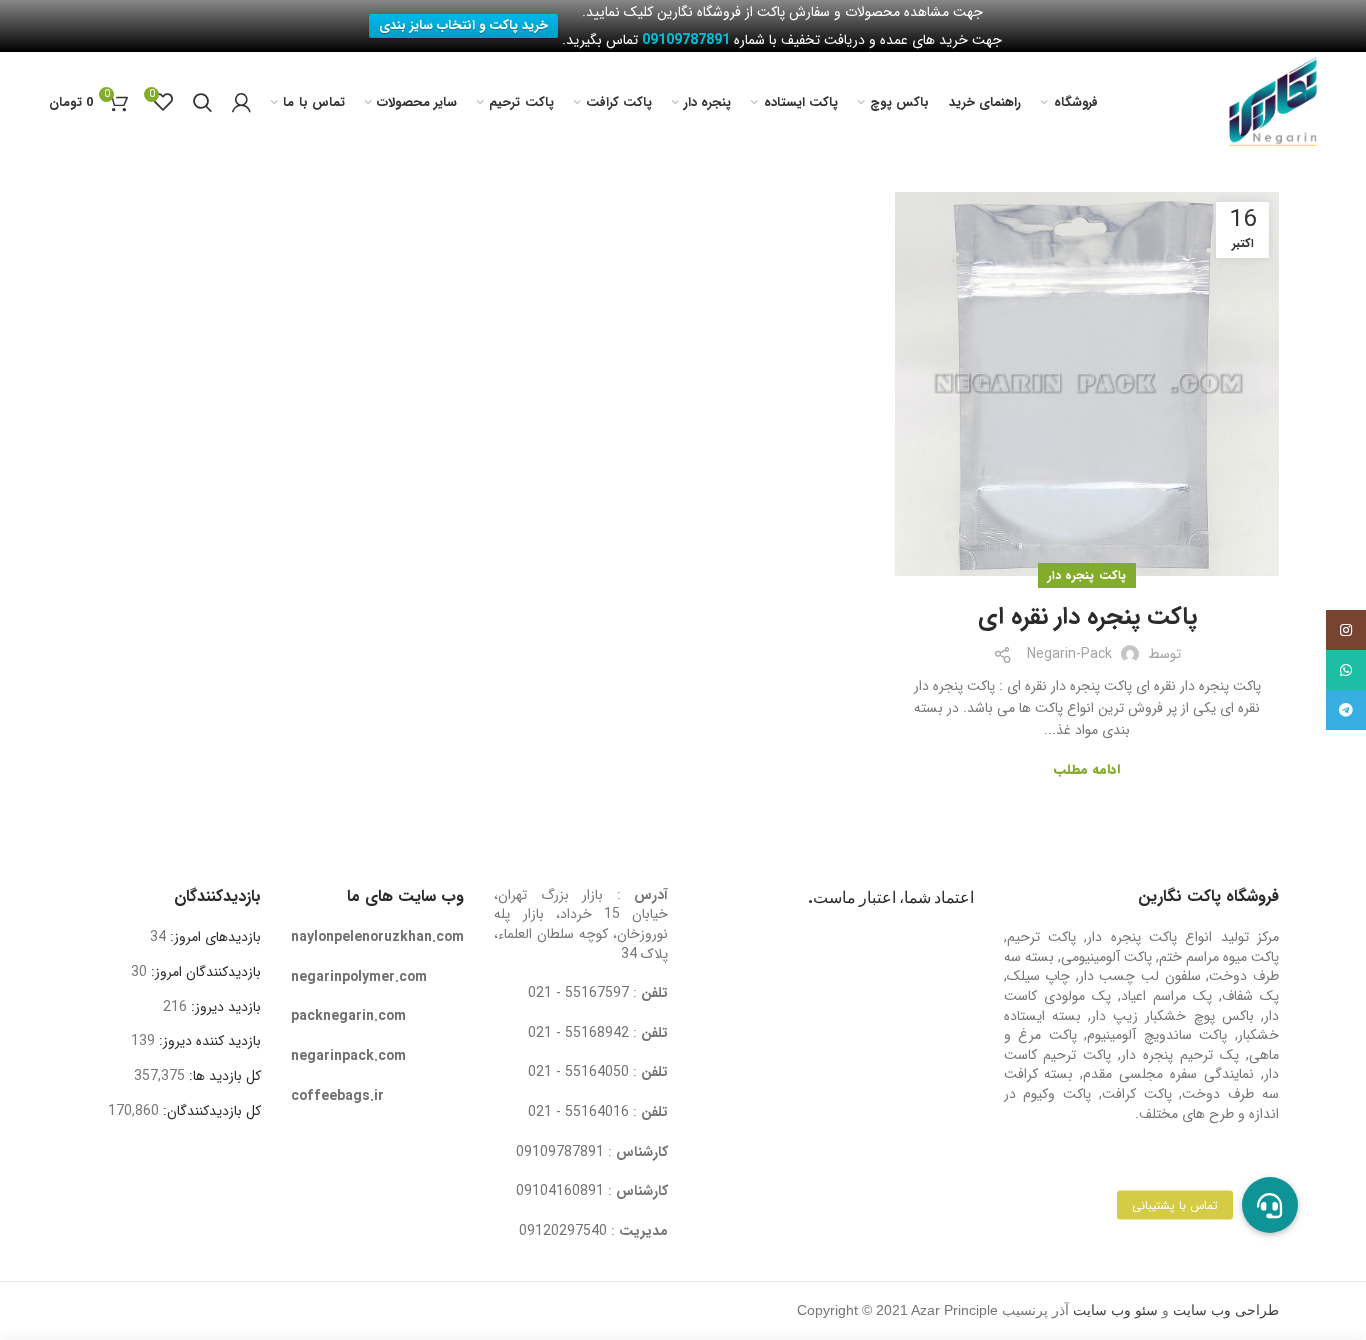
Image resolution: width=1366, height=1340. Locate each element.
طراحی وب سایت (1226, 1310)
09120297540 (563, 1231)
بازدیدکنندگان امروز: (204, 972)
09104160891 (560, 1191)
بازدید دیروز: (224, 1007)
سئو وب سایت (1115, 1310)
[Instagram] (1346, 630)
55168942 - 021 (578, 1033)
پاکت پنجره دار (1087, 575)
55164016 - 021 (578, 1112)
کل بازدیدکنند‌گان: (210, 1111)
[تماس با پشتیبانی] (1270, 1205)
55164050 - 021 (578, 1072)
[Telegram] (1346, 710)
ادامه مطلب (1087, 769)
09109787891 (560, 1152)
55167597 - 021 (578, 993)
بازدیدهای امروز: (213, 937)
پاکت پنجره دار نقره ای (1087, 618)
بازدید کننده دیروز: (208, 1041)
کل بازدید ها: (223, 1076)
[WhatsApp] (1346, 670)
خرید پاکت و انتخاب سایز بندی (463, 25)
